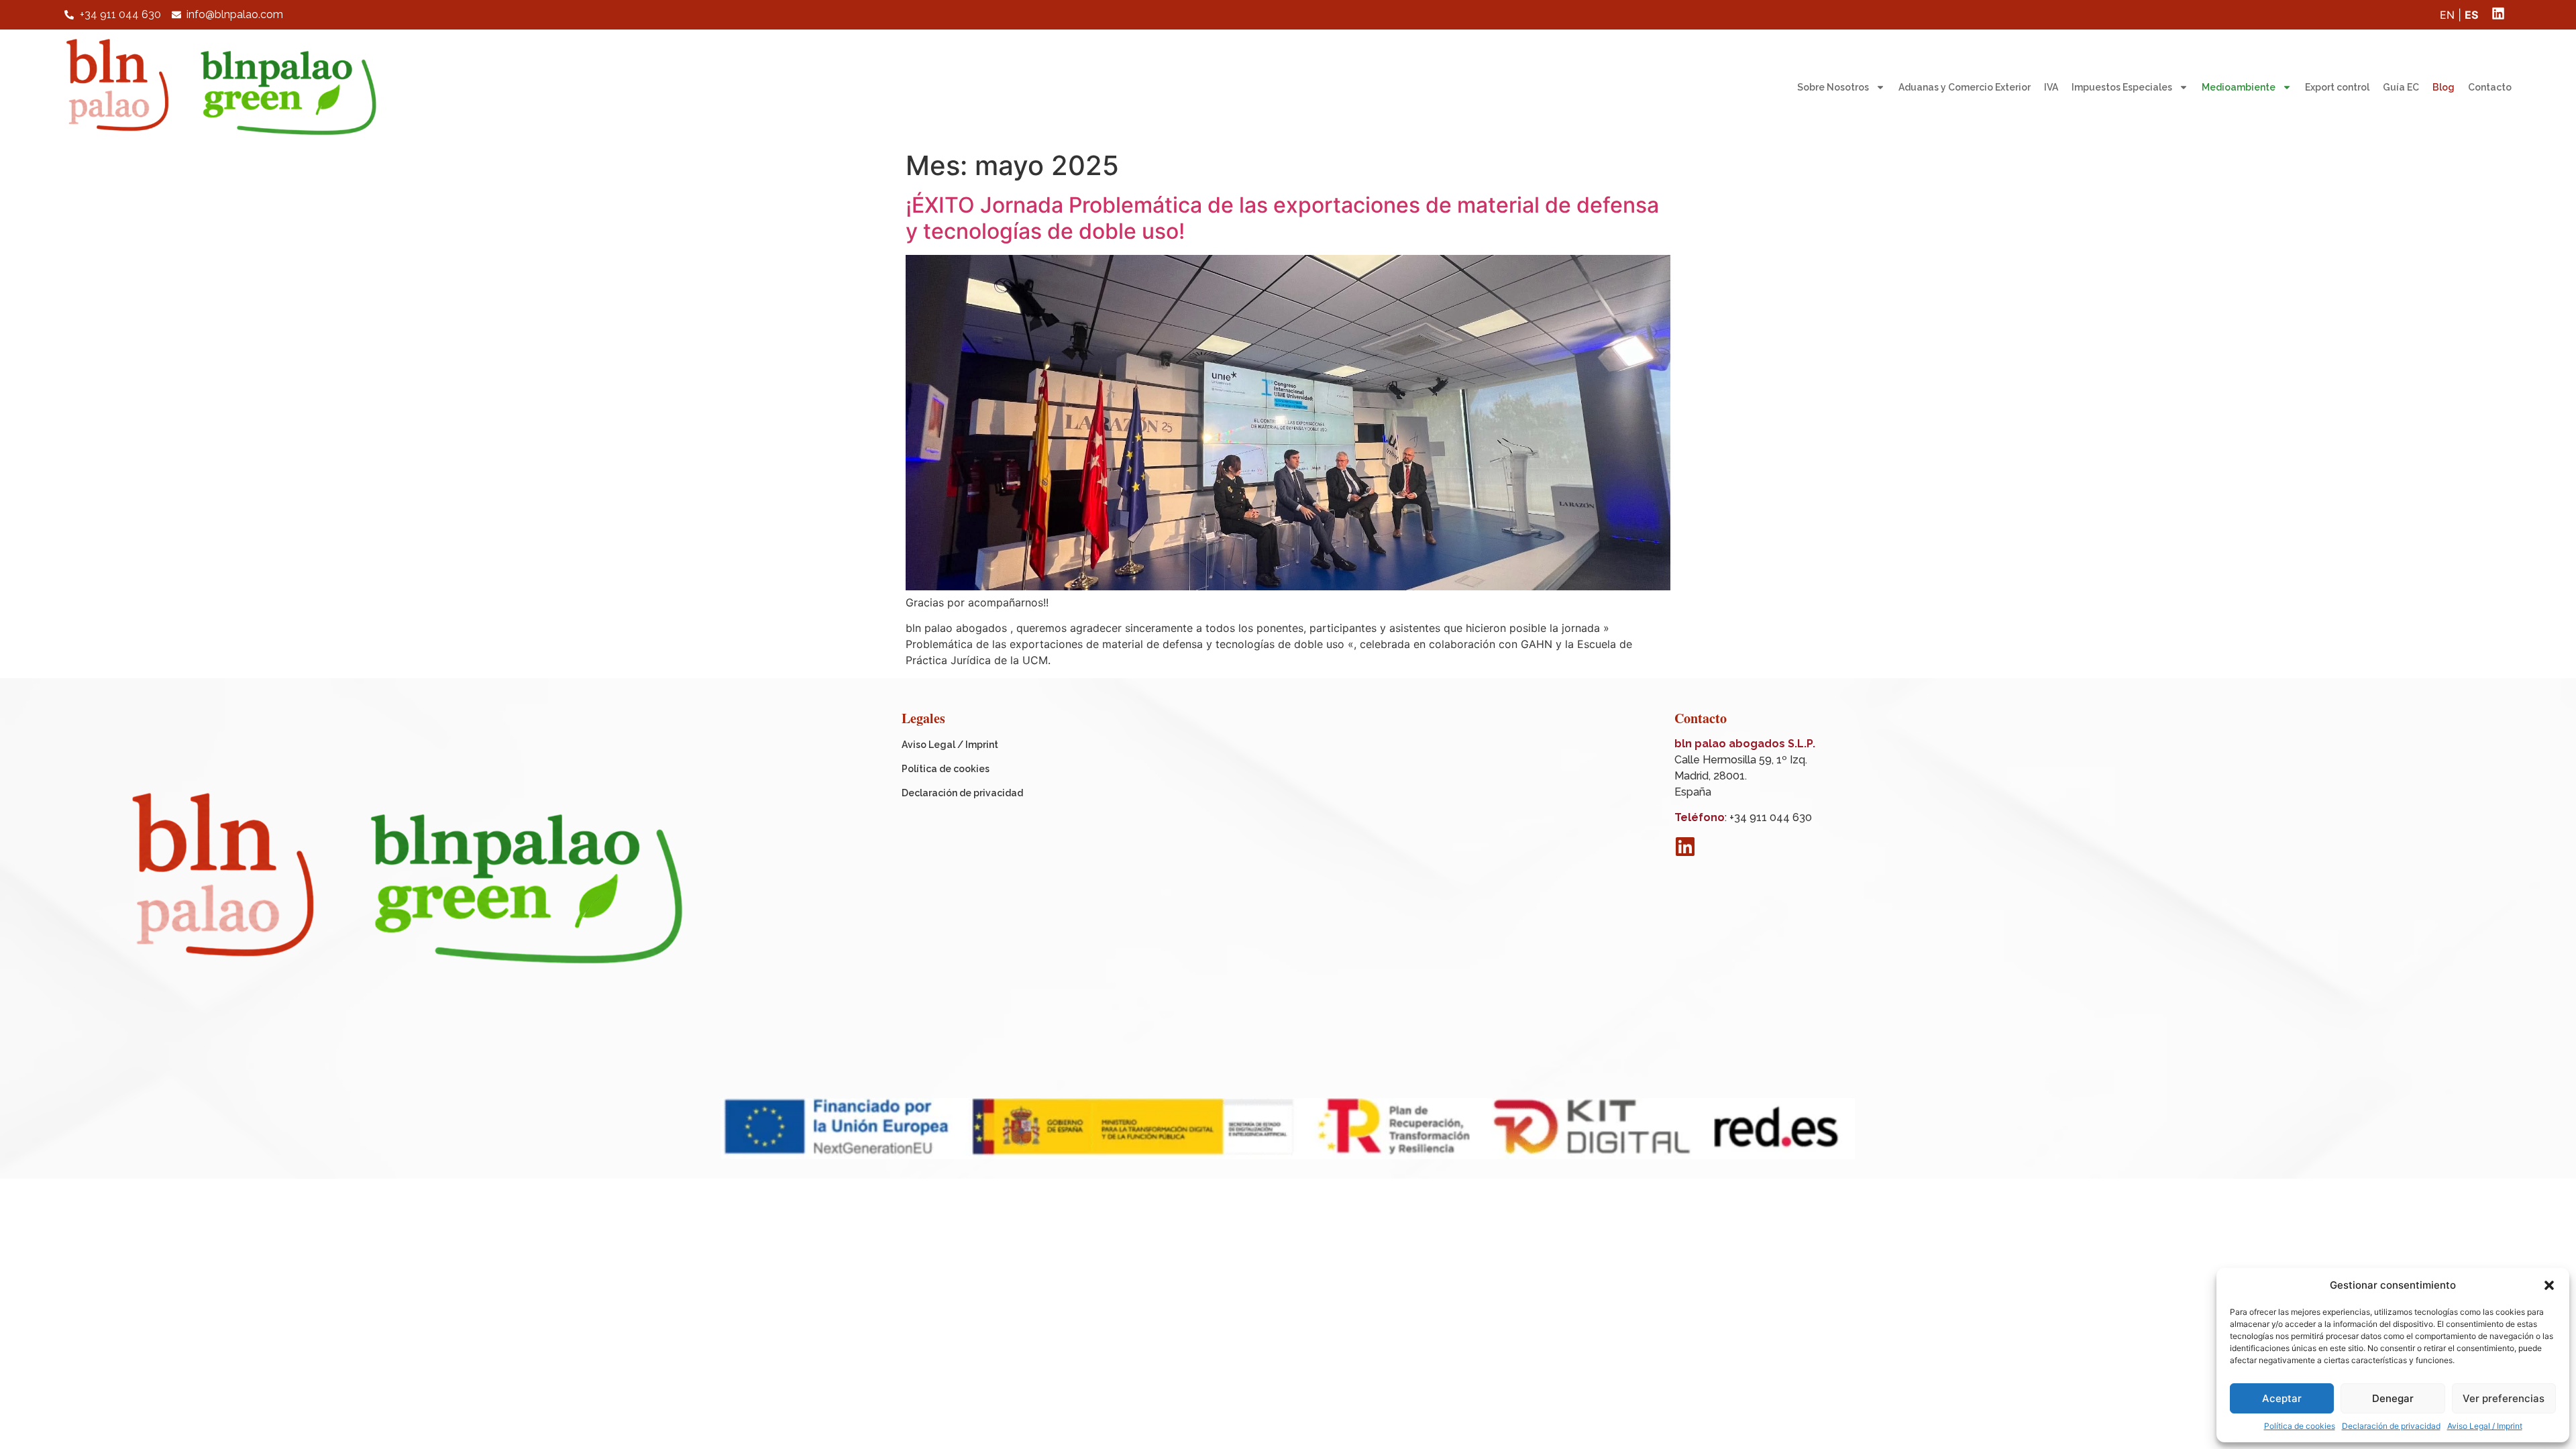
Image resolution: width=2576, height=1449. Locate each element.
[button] (2549, 1285)
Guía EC (2401, 87)
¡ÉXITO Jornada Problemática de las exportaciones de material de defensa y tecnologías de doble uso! (1282, 218)
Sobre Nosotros (1833, 87)
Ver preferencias (2504, 1398)
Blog (2444, 87)
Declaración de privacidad (2391, 1426)
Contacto (2490, 87)
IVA (2051, 87)
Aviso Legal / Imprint (2485, 1426)
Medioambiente (2239, 87)
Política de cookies (2300, 1426)
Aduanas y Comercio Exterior (1965, 87)
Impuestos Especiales (2122, 87)
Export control (2337, 87)
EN (2447, 15)
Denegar (2393, 1398)
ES (2471, 15)
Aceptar (2282, 1398)
